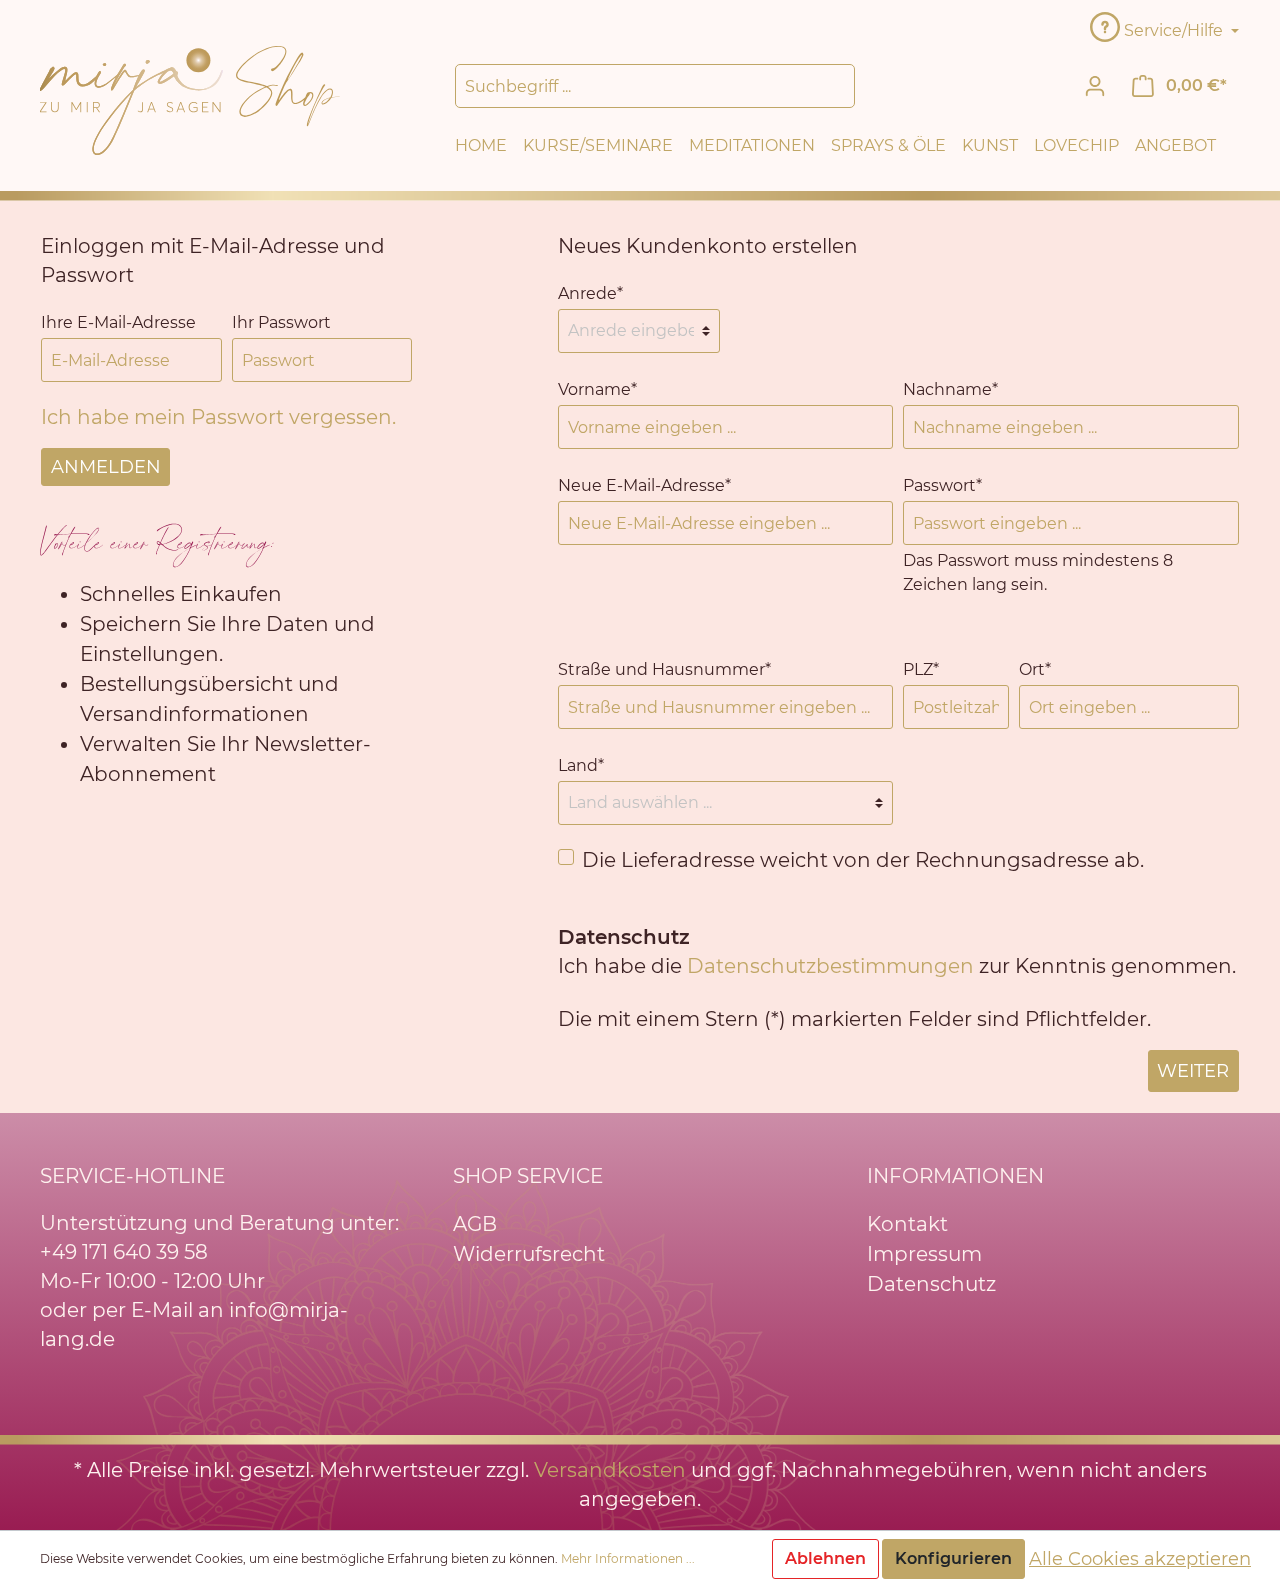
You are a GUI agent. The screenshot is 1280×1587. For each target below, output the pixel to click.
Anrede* (590, 293)
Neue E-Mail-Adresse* (644, 485)
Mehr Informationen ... (628, 1558)
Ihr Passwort (281, 322)
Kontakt (907, 1224)
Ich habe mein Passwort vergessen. (218, 417)
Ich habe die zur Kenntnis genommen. (897, 951)
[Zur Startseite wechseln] (190, 99)
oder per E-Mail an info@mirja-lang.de (194, 1324)
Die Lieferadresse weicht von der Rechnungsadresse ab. (863, 860)
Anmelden (106, 467)
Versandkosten (610, 1470)
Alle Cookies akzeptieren (1140, 1559)
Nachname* (950, 389)
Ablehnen (825, 1558)
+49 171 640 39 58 (124, 1252)
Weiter (1193, 1071)
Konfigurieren (953, 1558)
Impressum (924, 1254)
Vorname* (597, 389)
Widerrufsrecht (529, 1254)
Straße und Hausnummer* (664, 669)
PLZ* (921, 669)
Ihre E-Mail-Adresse (118, 322)
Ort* (1035, 669)
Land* (581, 765)
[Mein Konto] (1095, 86)
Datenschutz (931, 1284)
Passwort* (942, 485)
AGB (475, 1224)
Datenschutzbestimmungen (830, 966)
